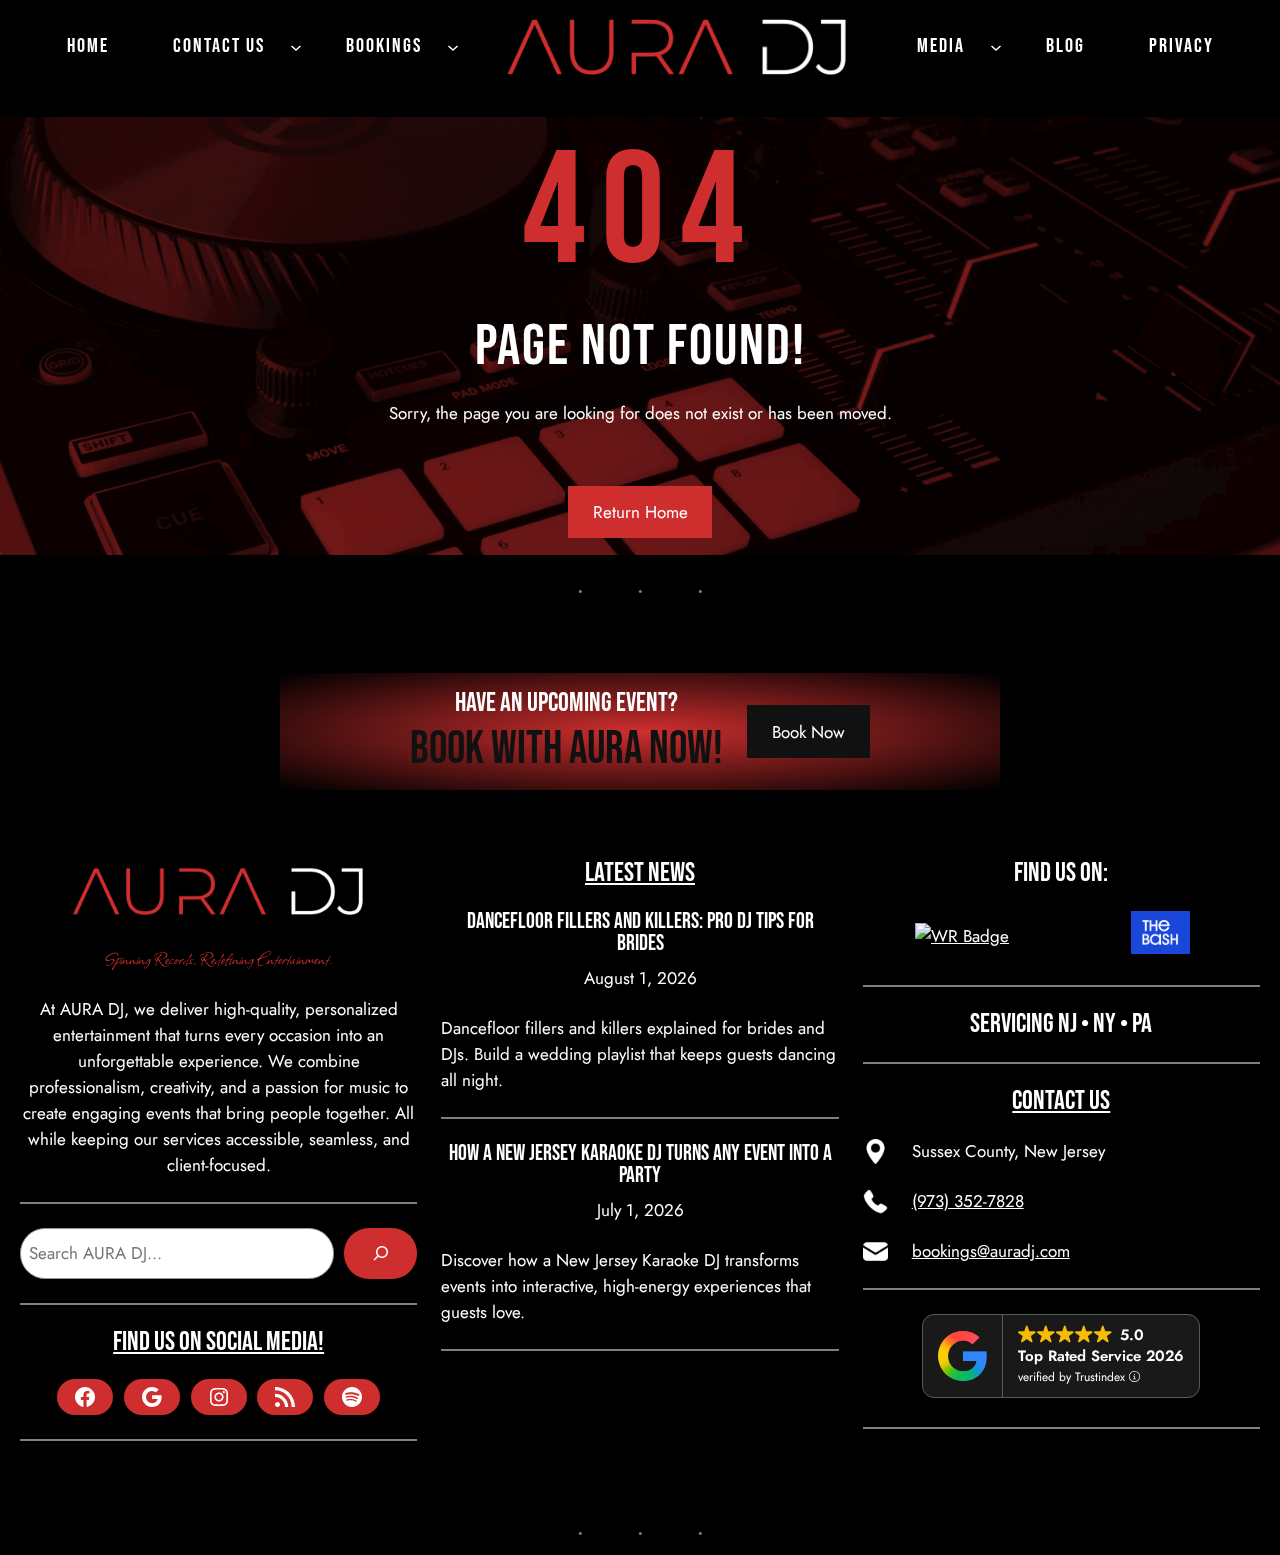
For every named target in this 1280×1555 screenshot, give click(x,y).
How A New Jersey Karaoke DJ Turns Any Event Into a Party (640, 1165)
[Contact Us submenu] (296, 46)
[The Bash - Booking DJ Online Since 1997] (1160, 936)
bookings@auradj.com (991, 1251)
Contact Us (1061, 1101)
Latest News (640, 873)
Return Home (640, 512)
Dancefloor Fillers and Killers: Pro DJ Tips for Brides (640, 933)
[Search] (380, 1253)
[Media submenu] (996, 46)
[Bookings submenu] (453, 46)
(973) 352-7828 (968, 1201)
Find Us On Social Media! (218, 1342)
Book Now (808, 732)
